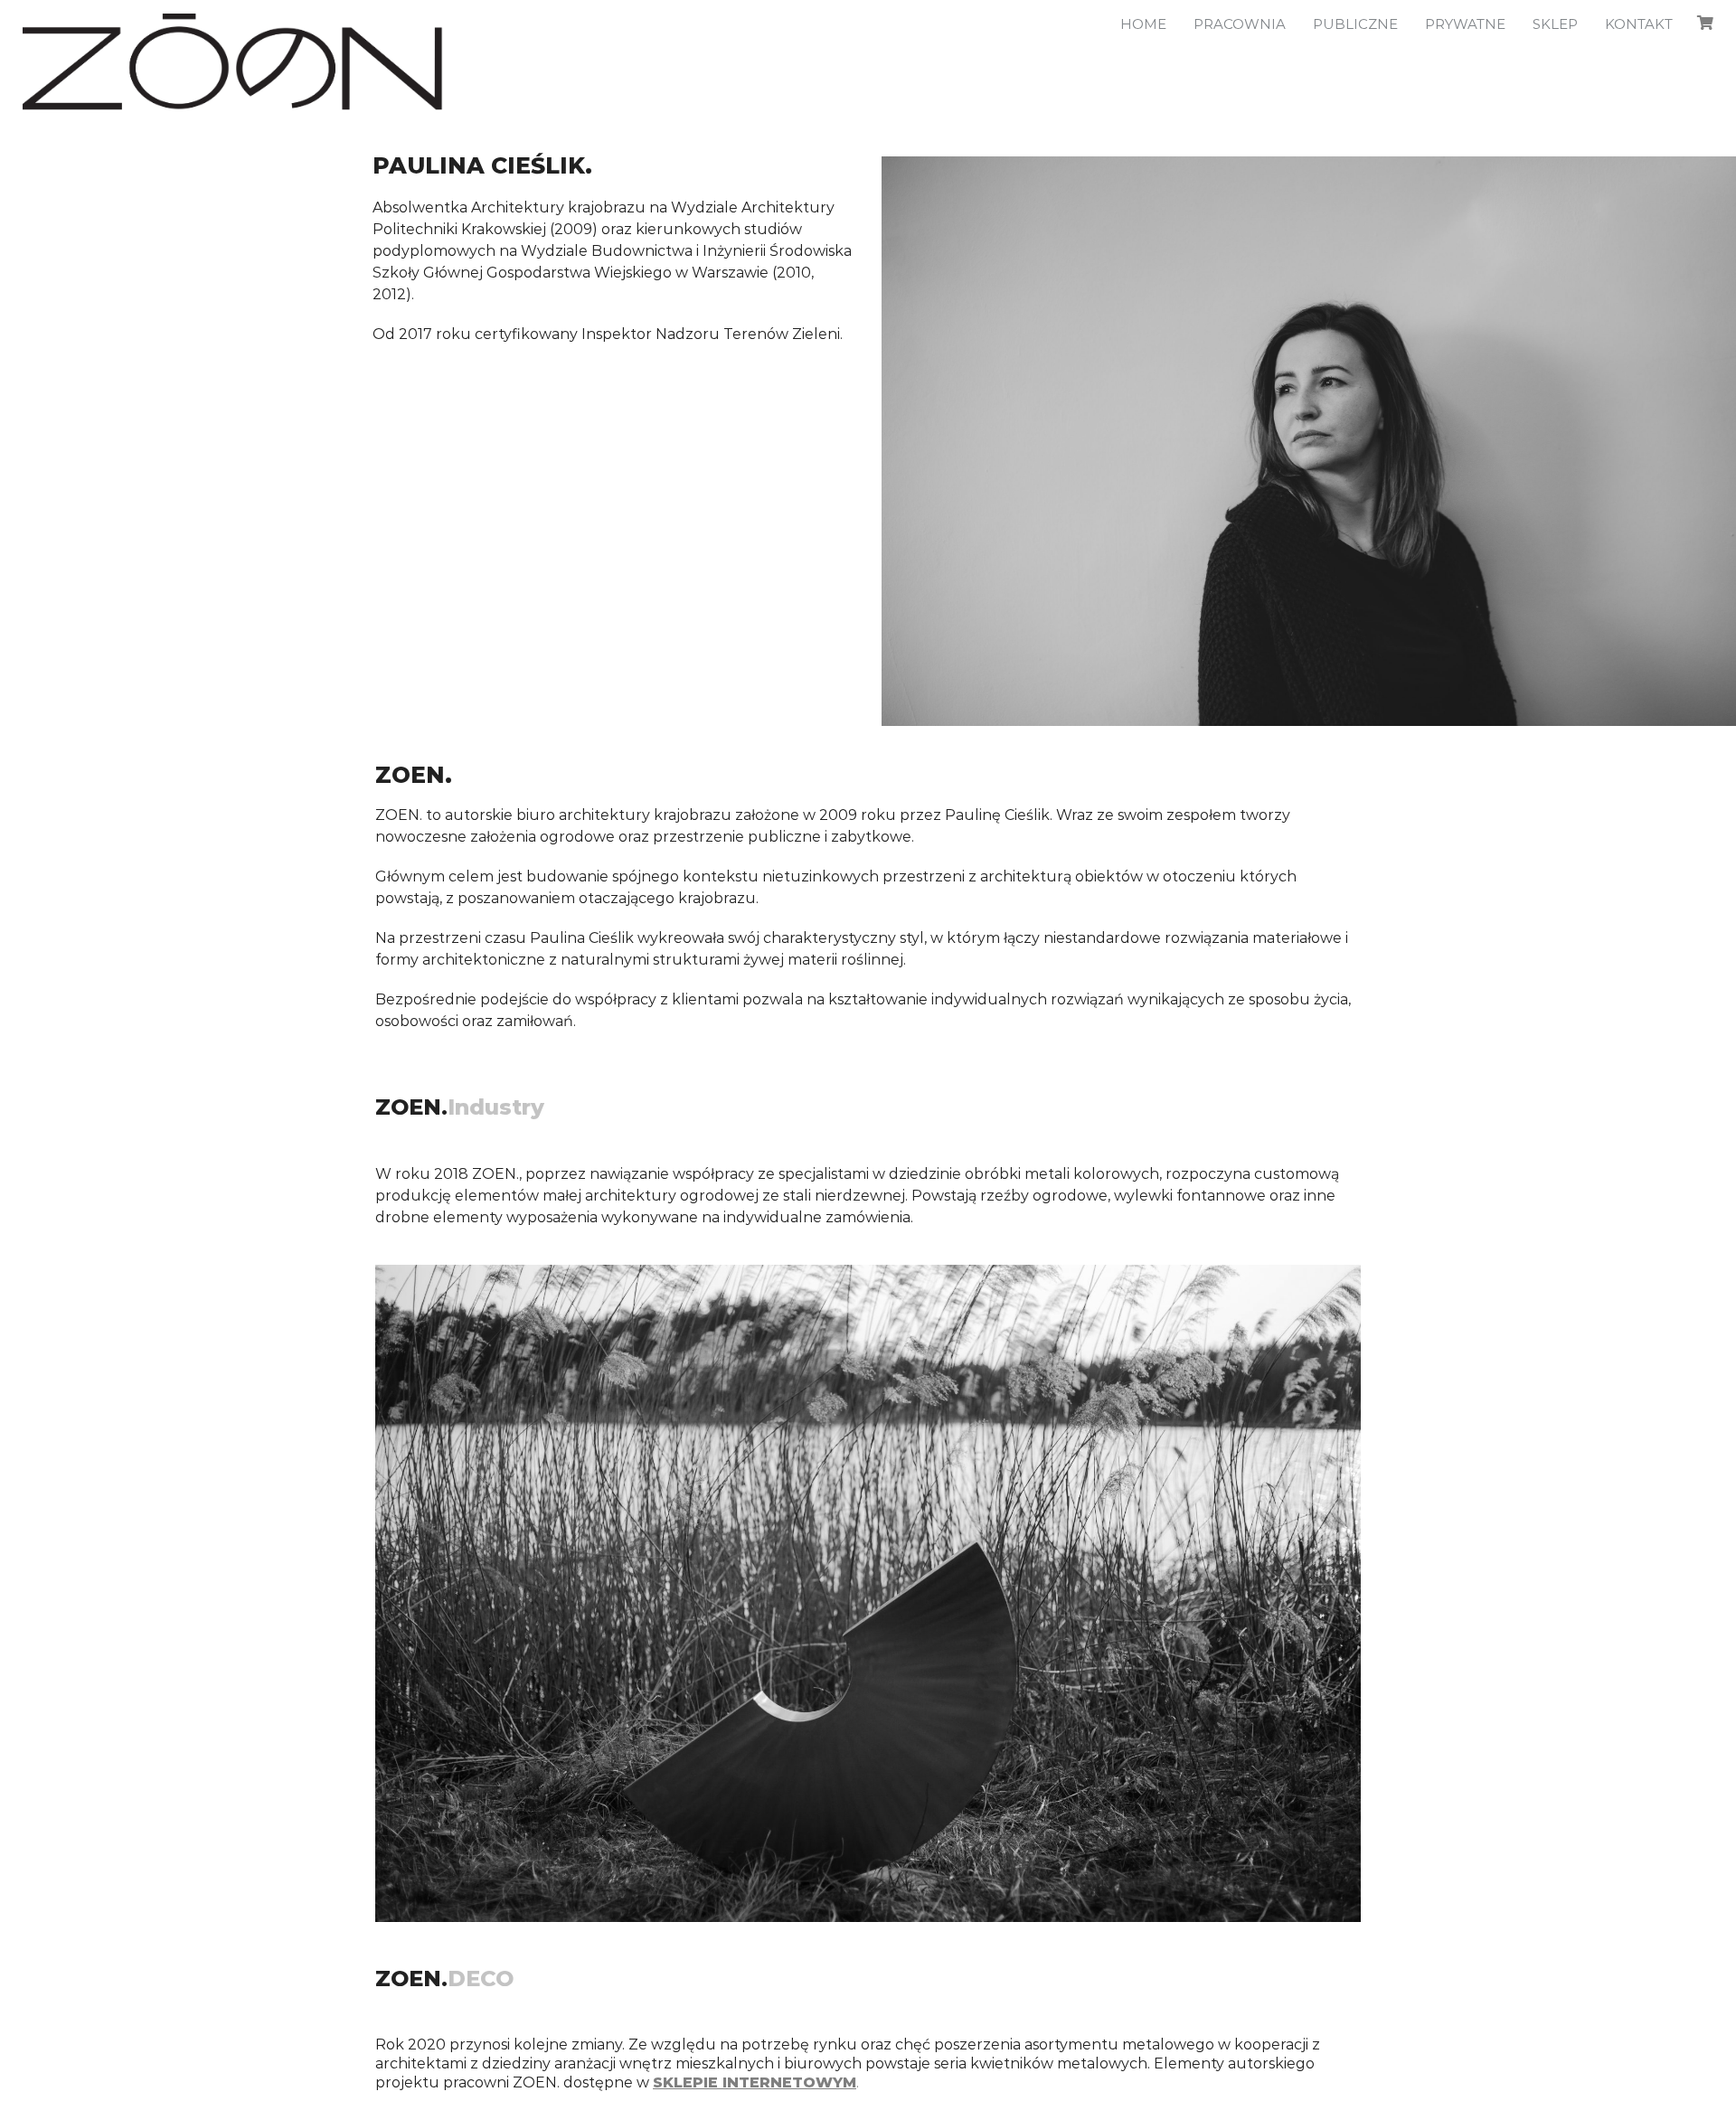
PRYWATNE (1465, 24)
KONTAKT (1639, 24)
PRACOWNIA (1240, 24)
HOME (1143, 24)
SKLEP (1555, 24)
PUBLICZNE (1355, 24)
